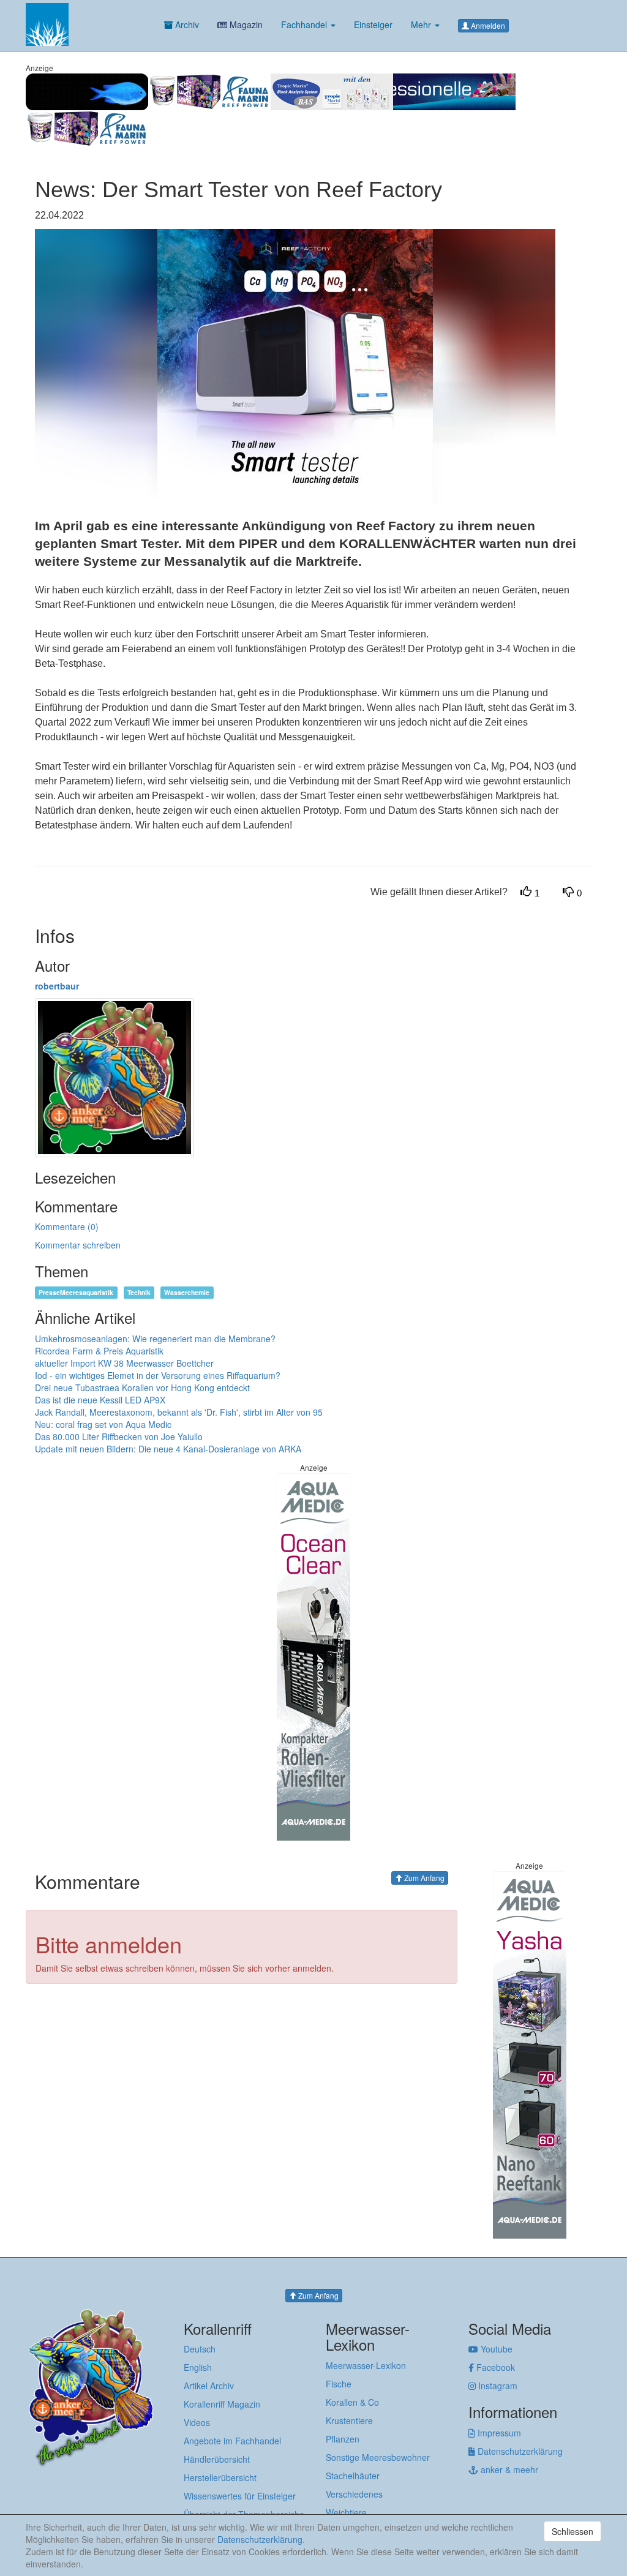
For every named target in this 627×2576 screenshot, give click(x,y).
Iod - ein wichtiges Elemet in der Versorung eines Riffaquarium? (158, 1375)
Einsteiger (373, 24)
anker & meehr (508, 2469)
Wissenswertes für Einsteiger (240, 2496)
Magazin (245, 24)
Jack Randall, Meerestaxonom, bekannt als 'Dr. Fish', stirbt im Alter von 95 (179, 1412)
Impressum (498, 2433)
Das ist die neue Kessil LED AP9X (100, 1400)
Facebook (494, 2367)
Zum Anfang (423, 1878)
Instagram (497, 2386)
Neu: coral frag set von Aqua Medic (103, 1424)
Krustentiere (349, 2420)
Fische (339, 2384)
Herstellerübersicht (220, 2477)
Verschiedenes (354, 2494)
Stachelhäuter (353, 2476)
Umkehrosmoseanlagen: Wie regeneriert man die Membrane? (155, 1339)
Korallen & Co (352, 2402)
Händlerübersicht (217, 2459)
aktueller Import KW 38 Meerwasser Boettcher (124, 1363)
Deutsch (200, 2349)
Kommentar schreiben (78, 1245)
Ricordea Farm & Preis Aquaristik (99, 1351)
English (198, 2367)
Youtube (495, 2349)
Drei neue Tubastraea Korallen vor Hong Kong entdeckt (142, 1388)
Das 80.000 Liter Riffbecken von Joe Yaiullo (119, 1436)
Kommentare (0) (67, 1226)
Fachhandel (305, 24)
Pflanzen (343, 2439)
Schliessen (573, 2531)
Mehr (422, 24)
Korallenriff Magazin (222, 2404)
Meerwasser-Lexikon (366, 2365)
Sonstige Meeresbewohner (378, 2457)
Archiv (186, 24)
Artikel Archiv (209, 2386)
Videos (197, 2422)
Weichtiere (346, 2512)
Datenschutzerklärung (519, 2451)
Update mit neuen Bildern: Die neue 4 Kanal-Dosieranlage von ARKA (168, 1449)
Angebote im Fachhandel (232, 2441)
